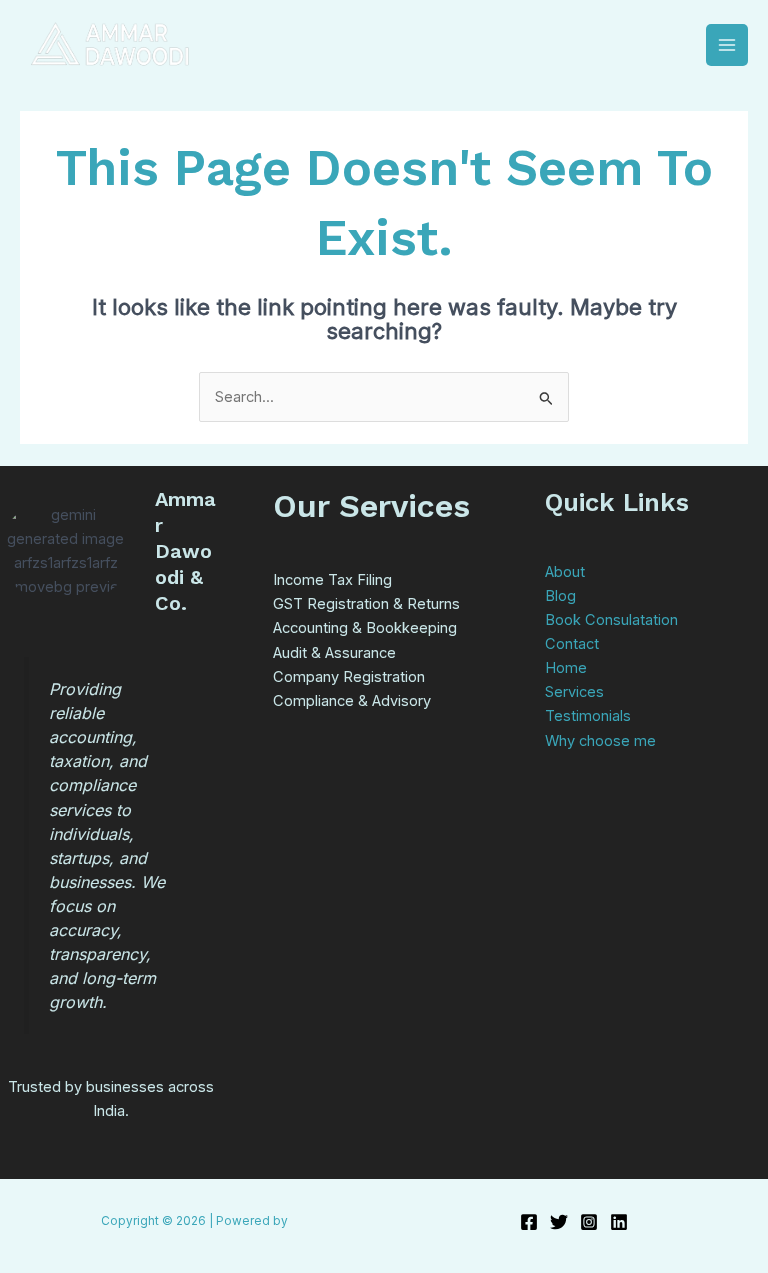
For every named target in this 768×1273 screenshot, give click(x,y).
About (565, 572)
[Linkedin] (619, 1222)
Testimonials (588, 716)
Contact (572, 644)
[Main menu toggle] (727, 45)
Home (566, 668)
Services (574, 692)
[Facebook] (529, 1222)
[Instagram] (589, 1222)
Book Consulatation (611, 620)
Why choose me (600, 741)
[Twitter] (559, 1222)
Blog (560, 596)
